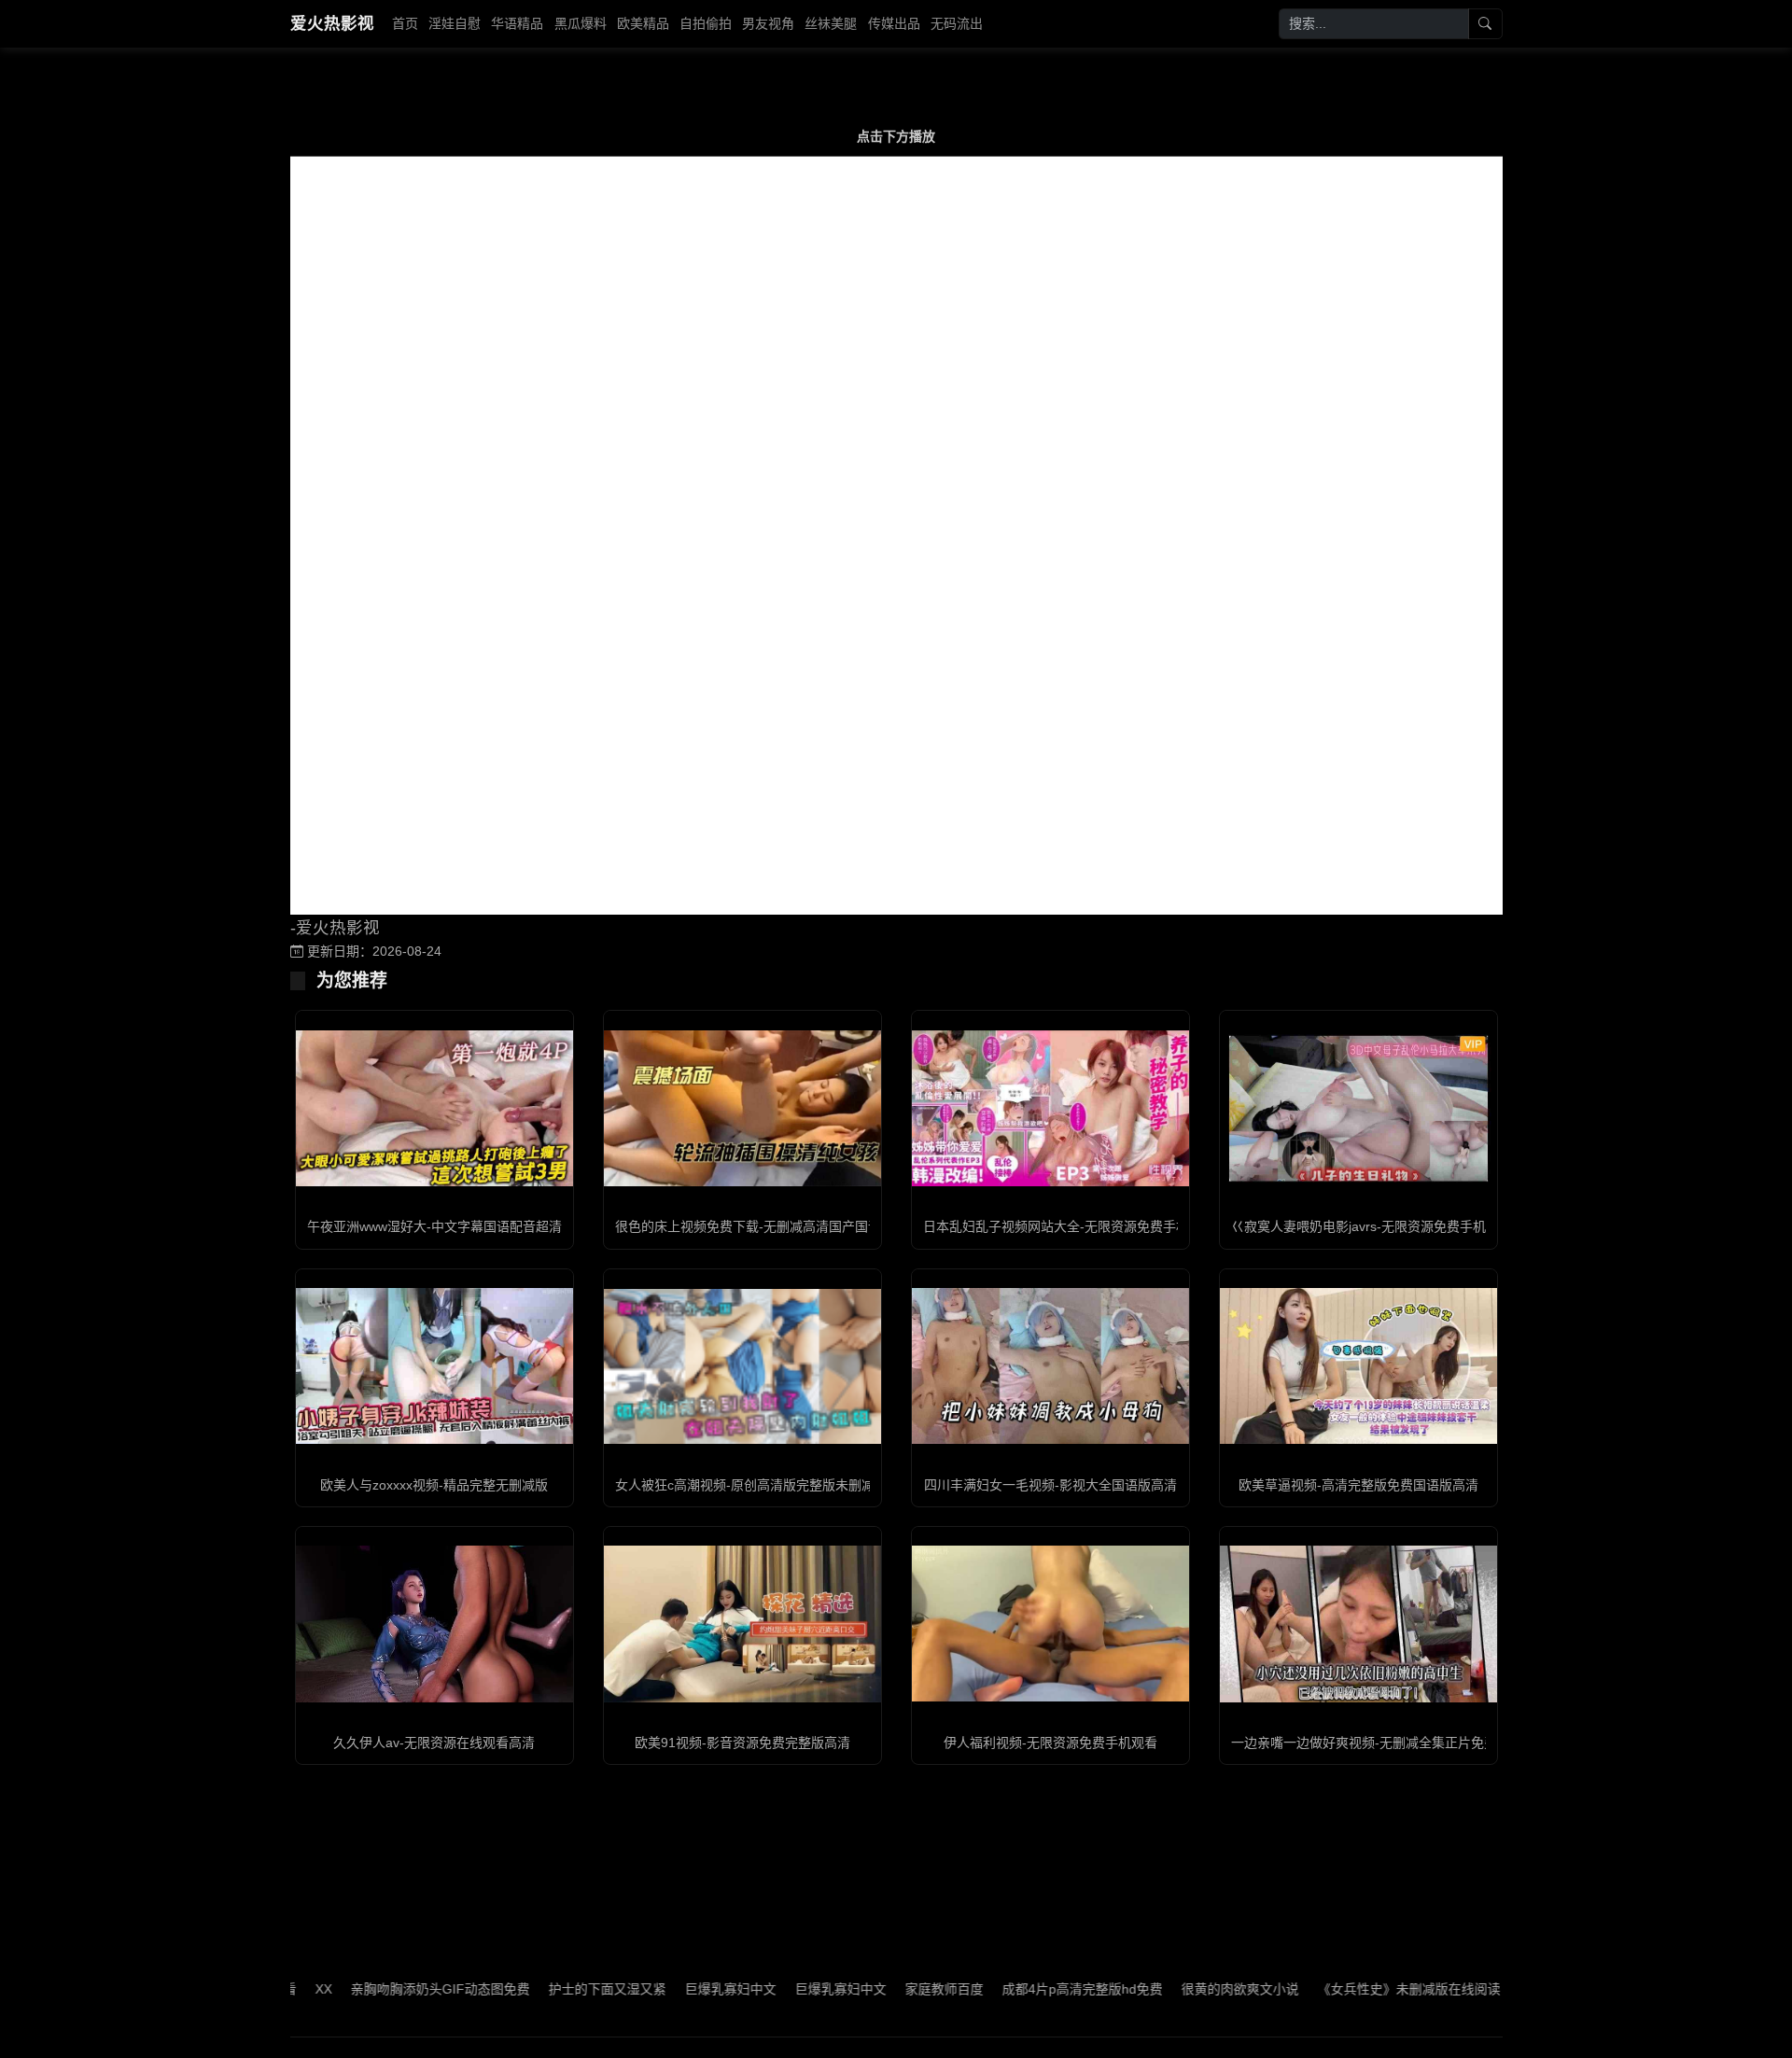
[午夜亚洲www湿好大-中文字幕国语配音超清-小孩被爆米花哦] (434, 1108)
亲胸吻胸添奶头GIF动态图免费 (382, 1989)
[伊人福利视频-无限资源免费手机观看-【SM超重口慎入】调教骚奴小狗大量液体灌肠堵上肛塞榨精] (1050, 1624)
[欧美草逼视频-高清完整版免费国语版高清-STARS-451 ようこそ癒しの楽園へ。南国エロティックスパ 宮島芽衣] (1358, 1366)
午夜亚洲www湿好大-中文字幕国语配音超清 (434, 1226)
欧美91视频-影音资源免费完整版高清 (742, 1743)
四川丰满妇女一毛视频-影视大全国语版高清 (1050, 1485)
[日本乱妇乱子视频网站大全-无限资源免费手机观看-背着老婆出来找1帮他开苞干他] (1050, 1108)
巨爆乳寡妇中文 (672, 1989)
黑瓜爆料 (581, 23)
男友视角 (768, 23)
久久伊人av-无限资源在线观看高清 (434, 1743)
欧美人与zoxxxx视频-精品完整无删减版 (434, 1485)
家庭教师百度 (886, 1989)
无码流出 (957, 23)
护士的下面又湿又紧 (549, 1989)
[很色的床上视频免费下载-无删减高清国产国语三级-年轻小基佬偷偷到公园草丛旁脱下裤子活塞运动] (742, 1108)
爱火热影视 (332, 23)
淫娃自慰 (455, 23)
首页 (405, 23)
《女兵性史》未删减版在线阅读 (1351, 1989)
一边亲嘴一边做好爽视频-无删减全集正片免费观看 (1377, 1743)
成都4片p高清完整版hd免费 (1024, 1989)
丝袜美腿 (831, 23)
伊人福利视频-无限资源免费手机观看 (1050, 1743)
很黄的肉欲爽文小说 (1182, 1989)
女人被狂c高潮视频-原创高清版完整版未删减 (745, 1485)
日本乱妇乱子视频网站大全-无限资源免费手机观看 (1069, 1226)
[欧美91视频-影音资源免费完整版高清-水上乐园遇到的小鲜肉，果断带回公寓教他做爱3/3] (742, 1624)
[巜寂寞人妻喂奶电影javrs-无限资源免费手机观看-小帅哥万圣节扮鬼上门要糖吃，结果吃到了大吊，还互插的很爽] (1358, 1108)
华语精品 (517, 23)
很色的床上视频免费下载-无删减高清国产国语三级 (761, 1226)
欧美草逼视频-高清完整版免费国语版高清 (1358, 1485)
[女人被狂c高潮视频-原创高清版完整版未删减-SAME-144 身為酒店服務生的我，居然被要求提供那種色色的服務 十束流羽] (742, 1366)
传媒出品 (894, 23)
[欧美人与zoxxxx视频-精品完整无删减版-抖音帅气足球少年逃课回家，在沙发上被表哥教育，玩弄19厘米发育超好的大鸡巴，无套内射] (434, 1366)
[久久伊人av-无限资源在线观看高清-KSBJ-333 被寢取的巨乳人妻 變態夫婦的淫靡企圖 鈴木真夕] (434, 1624)
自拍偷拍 (706, 23)
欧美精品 (643, 23)
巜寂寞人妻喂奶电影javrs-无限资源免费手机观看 (1372, 1226)
